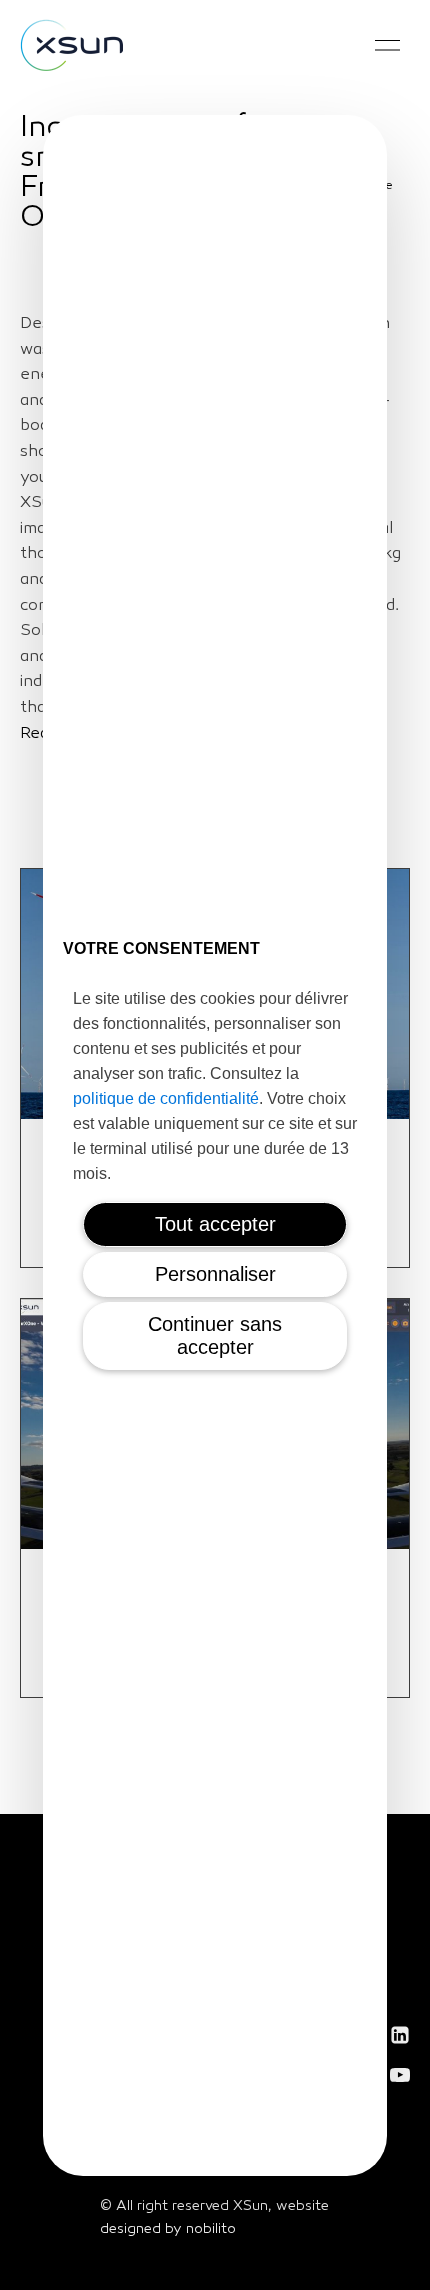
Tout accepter (215, 1224)
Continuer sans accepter (215, 1335)
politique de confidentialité (166, 1098)
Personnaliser (215, 1274)
